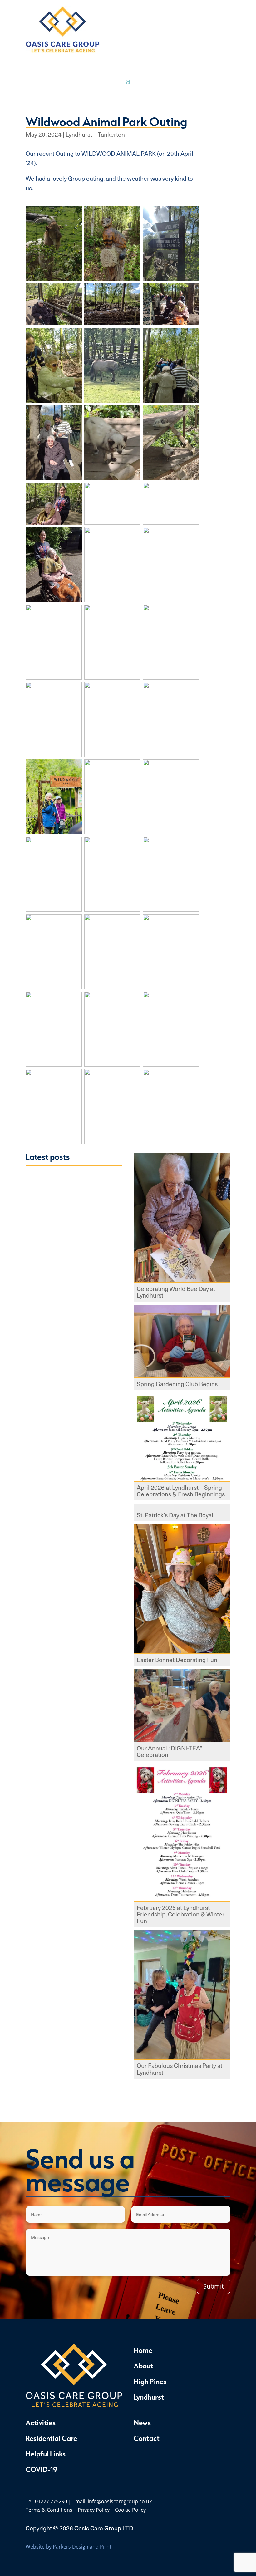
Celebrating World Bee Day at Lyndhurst (176, 1293)
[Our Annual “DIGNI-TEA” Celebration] (182, 1706)
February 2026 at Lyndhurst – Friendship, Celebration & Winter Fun (181, 1915)
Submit (214, 2286)
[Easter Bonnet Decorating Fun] (182, 1589)
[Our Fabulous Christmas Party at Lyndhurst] (182, 1995)
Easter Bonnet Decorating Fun (177, 1660)
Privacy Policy (94, 2510)
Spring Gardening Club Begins (177, 1384)
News (142, 2422)
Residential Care (51, 2438)
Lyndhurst (149, 2397)
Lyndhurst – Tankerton (95, 134)
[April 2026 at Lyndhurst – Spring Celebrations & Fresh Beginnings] (182, 1438)
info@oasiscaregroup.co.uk (120, 2501)
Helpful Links (46, 2454)
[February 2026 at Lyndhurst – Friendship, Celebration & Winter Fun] (182, 1833)
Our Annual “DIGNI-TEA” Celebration (170, 1752)
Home (143, 2350)
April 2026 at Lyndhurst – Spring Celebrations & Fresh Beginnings (181, 1491)
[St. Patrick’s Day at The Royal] (182, 1507)
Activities (41, 2422)
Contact (147, 2438)
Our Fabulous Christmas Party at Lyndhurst (180, 2069)
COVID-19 (41, 2469)
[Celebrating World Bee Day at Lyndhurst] (182, 1219)
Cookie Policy (130, 2510)
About (143, 2366)
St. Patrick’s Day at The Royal (175, 1516)
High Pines (150, 2381)
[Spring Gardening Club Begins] (182, 1342)
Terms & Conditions (49, 2510)
